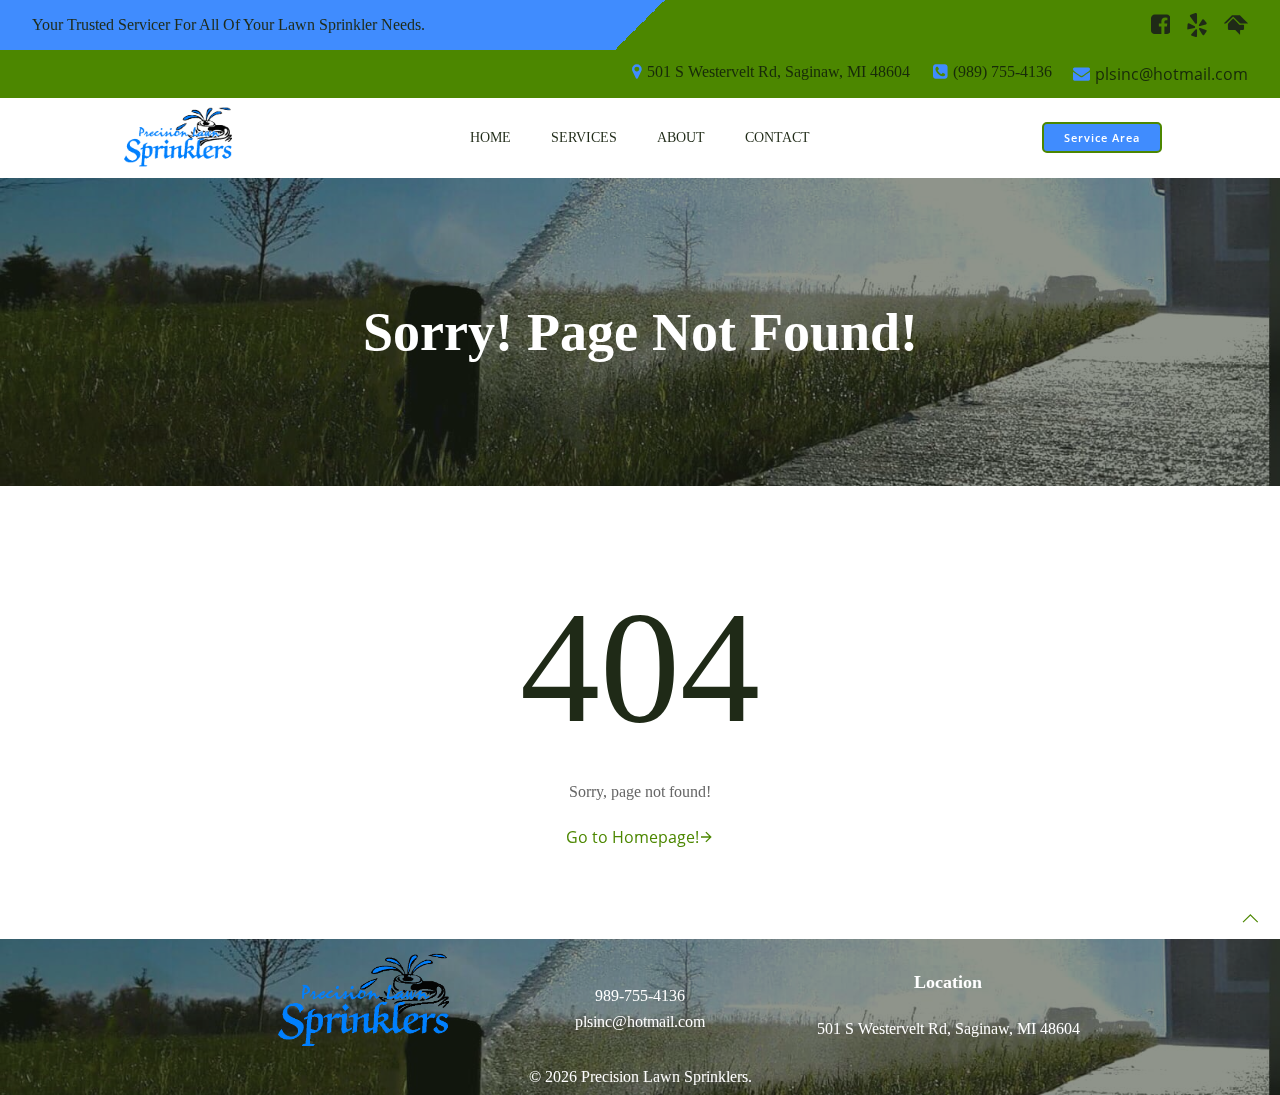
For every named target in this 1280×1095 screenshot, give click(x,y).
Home (490, 137)
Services (584, 137)
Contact (777, 137)
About (681, 137)
